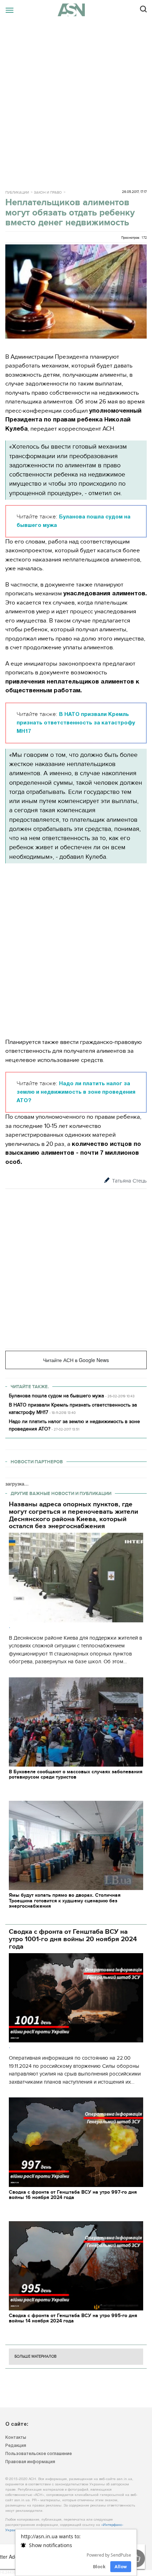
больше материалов (36, 2356)
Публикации (17, 193)
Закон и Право (48, 193)
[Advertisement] (76, 99)
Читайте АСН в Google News (76, 1360)
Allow (121, 2567)
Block (99, 2567)
